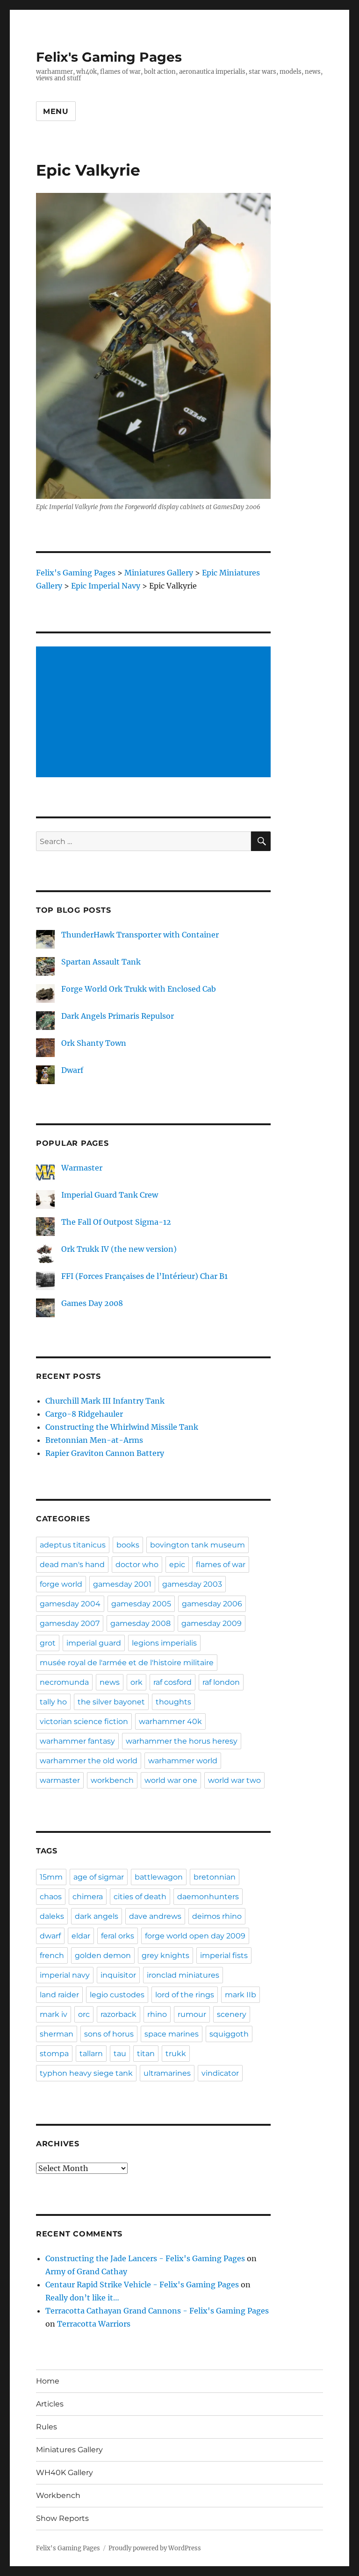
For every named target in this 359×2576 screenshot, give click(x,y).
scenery (232, 2014)
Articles (50, 2404)
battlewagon (159, 1877)
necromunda (64, 1682)
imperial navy (65, 1975)
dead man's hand (72, 1565)
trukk (176, 2054)
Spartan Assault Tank (101, 962)
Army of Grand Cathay (86, 2271)
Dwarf (72, 1070)
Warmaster (82, 1168)
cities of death (140, 1897)
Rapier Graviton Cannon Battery (105, 1453)
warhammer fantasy (77, 1741)
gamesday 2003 (192, 1584)
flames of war (221, 1565)
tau (120, 2054)
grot (48, 1643)
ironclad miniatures (183, 1975)
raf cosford (172, 1682)
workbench (112, 1780)
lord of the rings (185, 1995)
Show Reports (62, 2518)
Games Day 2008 (92, 1303)
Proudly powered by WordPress (155, 2548)
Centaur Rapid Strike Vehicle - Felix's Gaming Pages (142, 2285)
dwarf (50, 1936)
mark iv (54, 2014)
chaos (51, 1897)
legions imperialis (164, 1643)
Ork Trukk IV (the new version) (119, 1249)
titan (146, 2054)
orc (84, 2014)
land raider (59, 1995)
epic (177, 1565)
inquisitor (118, 1975)
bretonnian (215, 1877)
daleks (52, 1916)
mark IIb (241, 1995)
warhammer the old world (89, 1761)
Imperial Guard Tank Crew (110, 1195)
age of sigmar (99, 1877)
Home (48, 2381)
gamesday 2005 (141, 1604)
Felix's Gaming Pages (109, 57)
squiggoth (229, 2034)
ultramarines (167, 2073)
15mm (51, 1877)
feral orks (118, 1936)
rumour (192, 2014)
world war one (171, 1780)
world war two (234, 1780)
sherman (57, 2034)
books (128, 1545)
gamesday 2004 (70, 1604)
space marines (172, 2034)
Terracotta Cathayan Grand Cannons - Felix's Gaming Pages (157, 2311)
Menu (56, 111)
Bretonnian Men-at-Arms (94, 1440)
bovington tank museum (197, 1545)
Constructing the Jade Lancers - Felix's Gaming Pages (145, 2258)
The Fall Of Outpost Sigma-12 (116, 1222)
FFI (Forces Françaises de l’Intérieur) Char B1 (144, 1276)
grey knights (165, 1955)
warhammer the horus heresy (182, 1741)
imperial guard (94, 1643)
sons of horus (109, 2034)
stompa (54, 2054)
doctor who (137, 1565)
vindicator (220, 2073)
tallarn (91, 2054)
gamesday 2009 (212, 1623)
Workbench (58, 2495)
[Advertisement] (155, 713)
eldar (81, 1936)
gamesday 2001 (122, 1584)
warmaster (60, 1780)
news (110, 1682)
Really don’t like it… (82, 2298)
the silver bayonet (111, 1702)
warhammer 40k (170, 1721)
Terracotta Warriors (94, 2324)
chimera (88, 1897)
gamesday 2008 (140, 1623)
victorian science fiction (84, 1721)
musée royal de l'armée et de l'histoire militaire (127, 1663)
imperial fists (224, 1955)
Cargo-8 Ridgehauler (84, 1414)
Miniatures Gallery (69, 2450)
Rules (47, 2427)
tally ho (53, 1702)
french (52, 1955)
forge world (61, 1584)
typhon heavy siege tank (86, 2073)
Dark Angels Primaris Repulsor (118, 1016)
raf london (221, 1682)
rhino (157, 2014)
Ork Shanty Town (94, 1043)
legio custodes (117, 1995)
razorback (118, 2014)
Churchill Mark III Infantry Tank (105, 1401)
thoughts (173, 1702)
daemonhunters (208, 1897)
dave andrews (155, 1916)
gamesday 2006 (212, 1604)
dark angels (97, 1916)
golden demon (103, 1955)
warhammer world (183, 1761)
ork (136, 1682)
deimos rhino (217, 1916)
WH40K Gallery (65, 2473)
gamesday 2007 (70, 1623)
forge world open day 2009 (195, 1936)
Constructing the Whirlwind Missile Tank (122, 1427)
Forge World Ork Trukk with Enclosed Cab (139, 989)
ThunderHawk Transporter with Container (140, 935)
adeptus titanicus (73, 1545)
